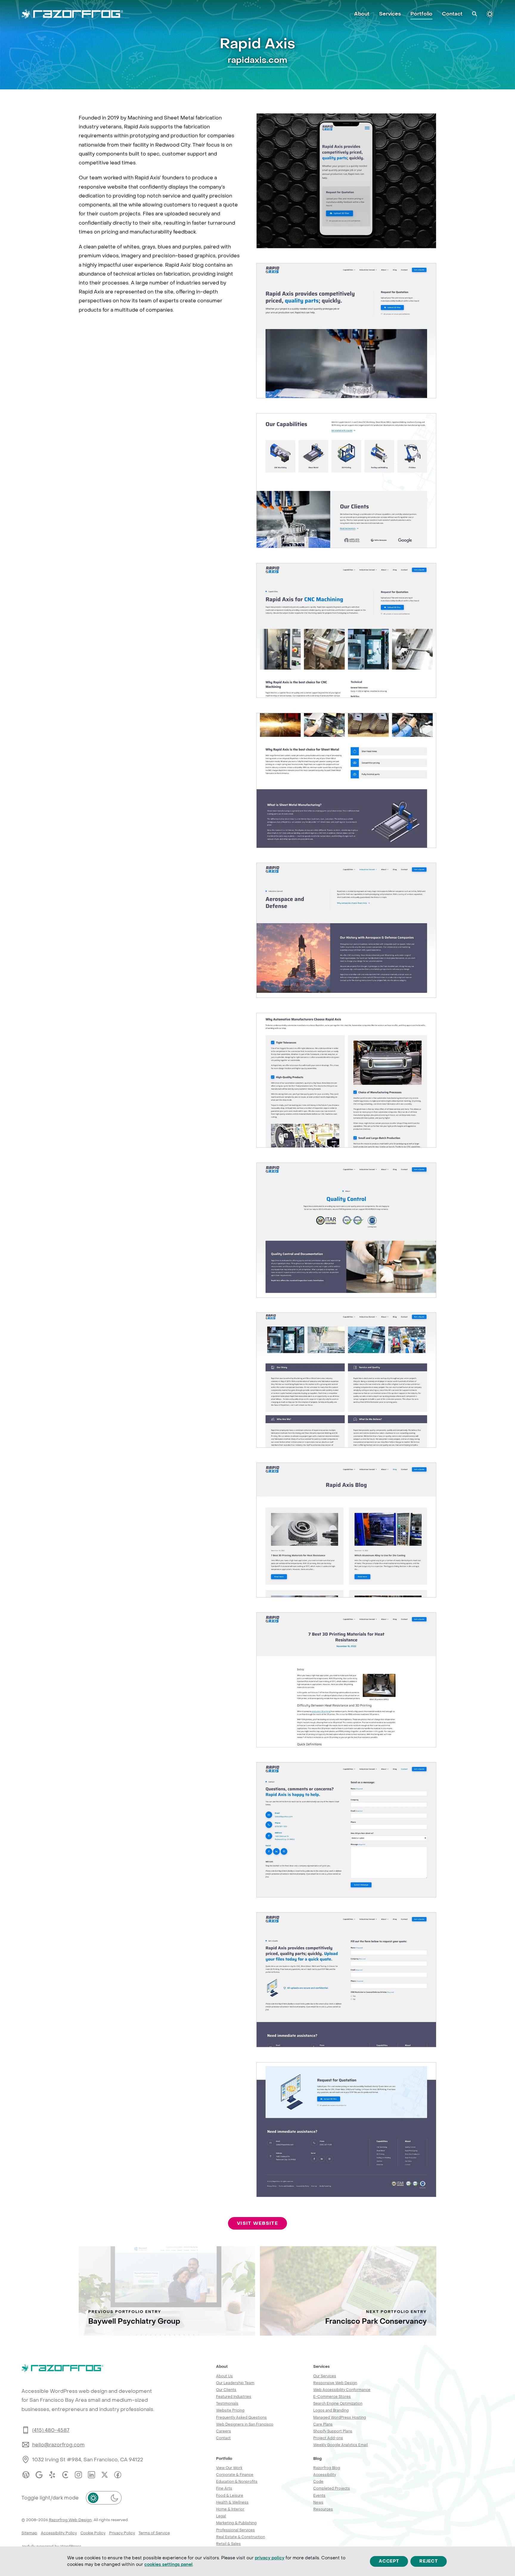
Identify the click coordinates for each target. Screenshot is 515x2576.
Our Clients (226, 2390)
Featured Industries (234, 2397)
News (318, 2502)
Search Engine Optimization (338, 2403)
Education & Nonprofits (237, 2481)
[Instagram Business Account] (78, 2475)
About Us (224, 2376)
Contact (223, 2438)
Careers (224, 2431)
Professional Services (235, 2530)
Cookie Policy (93, 2533)
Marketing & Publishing (236, 2523)
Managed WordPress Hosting (340, 2417)
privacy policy (270, 2558)
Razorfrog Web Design (70, 2520)
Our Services (325, 2376)
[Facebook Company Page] (118, 2475)
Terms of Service (154, 2533)
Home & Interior (230, 2509)
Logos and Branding (331, 2410)
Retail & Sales (228, 2544)
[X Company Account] (105, 2475)
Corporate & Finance (235, 2475)
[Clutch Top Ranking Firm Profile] (65, 2475)
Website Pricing (230, 2410)
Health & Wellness (232, 2502)
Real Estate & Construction (241, 2537)
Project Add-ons (328, 2438)
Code (318, 2481)
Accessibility (325, 2475)
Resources (323, 2509)
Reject (429, 2561)
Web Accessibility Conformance (342, 2390)
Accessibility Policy (59, 2533)
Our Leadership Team (235, 2383)
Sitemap (29, 2533)
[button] (474, 14)
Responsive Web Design (335, 2383)
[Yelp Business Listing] (52, 2475)
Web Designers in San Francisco (245, 2424)
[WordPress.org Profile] (26, 2475)
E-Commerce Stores (332, 2397)
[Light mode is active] (490, 14)
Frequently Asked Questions (241, 2417)
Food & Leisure (230, 2495)
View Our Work (229, 2468)
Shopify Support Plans (333, 2431)
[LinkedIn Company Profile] (91, 2475)
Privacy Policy (122, 2533)
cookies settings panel (168, 2564)
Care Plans (323, 2424)
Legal (221, 2516)
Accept (389, 2561)
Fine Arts (224, 2488)
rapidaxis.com (257, 60)
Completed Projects (332, 2488)
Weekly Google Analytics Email (341, 2445)
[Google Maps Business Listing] (39, 2475)
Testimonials (227, 2403)
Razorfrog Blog (327, 2468)
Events (319, 2495)
